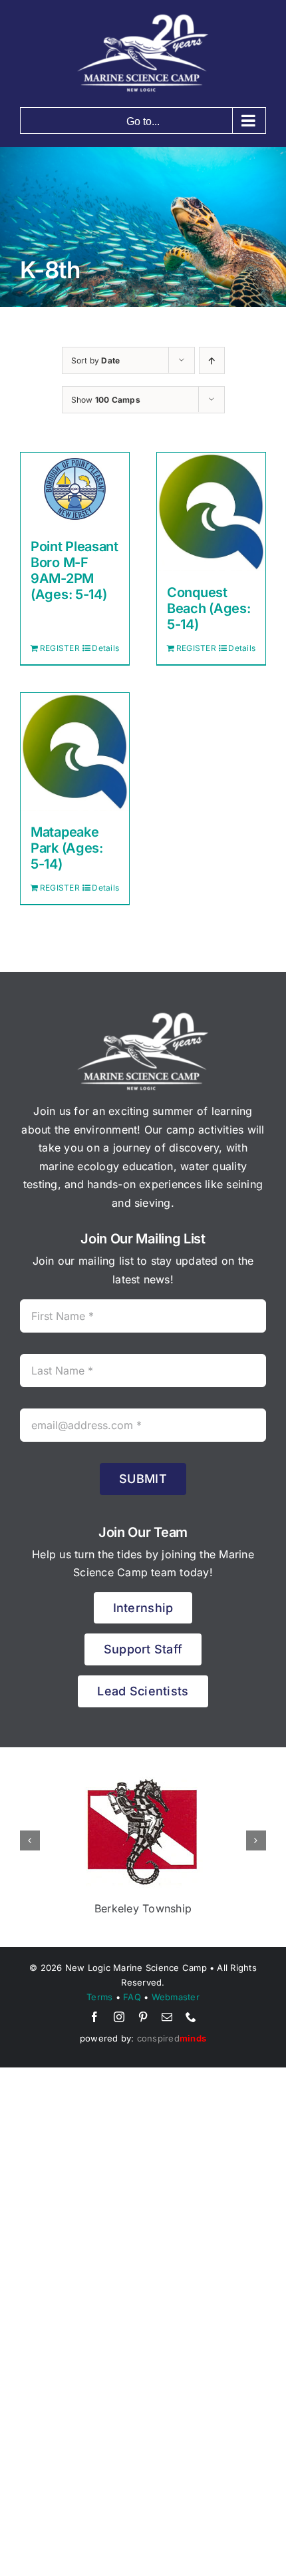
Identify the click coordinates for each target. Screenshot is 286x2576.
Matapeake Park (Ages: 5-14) (67, 848)
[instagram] (119, 2017)
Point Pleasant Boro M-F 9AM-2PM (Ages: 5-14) (74, 570)
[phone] (191, 2017)
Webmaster (176, 1997)
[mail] (167, 2017)
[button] (30, 1840)
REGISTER (57, 648)
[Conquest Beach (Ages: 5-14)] (211, 512)
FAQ (132, 1997)
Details (105, 648)
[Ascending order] (212, 360)
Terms (99, 1997)
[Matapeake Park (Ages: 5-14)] (75, 752)
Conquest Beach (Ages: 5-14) (209, 608)
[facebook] (94, 2017)
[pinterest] (143, 2017)
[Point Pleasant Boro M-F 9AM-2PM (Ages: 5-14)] (75, 489)
